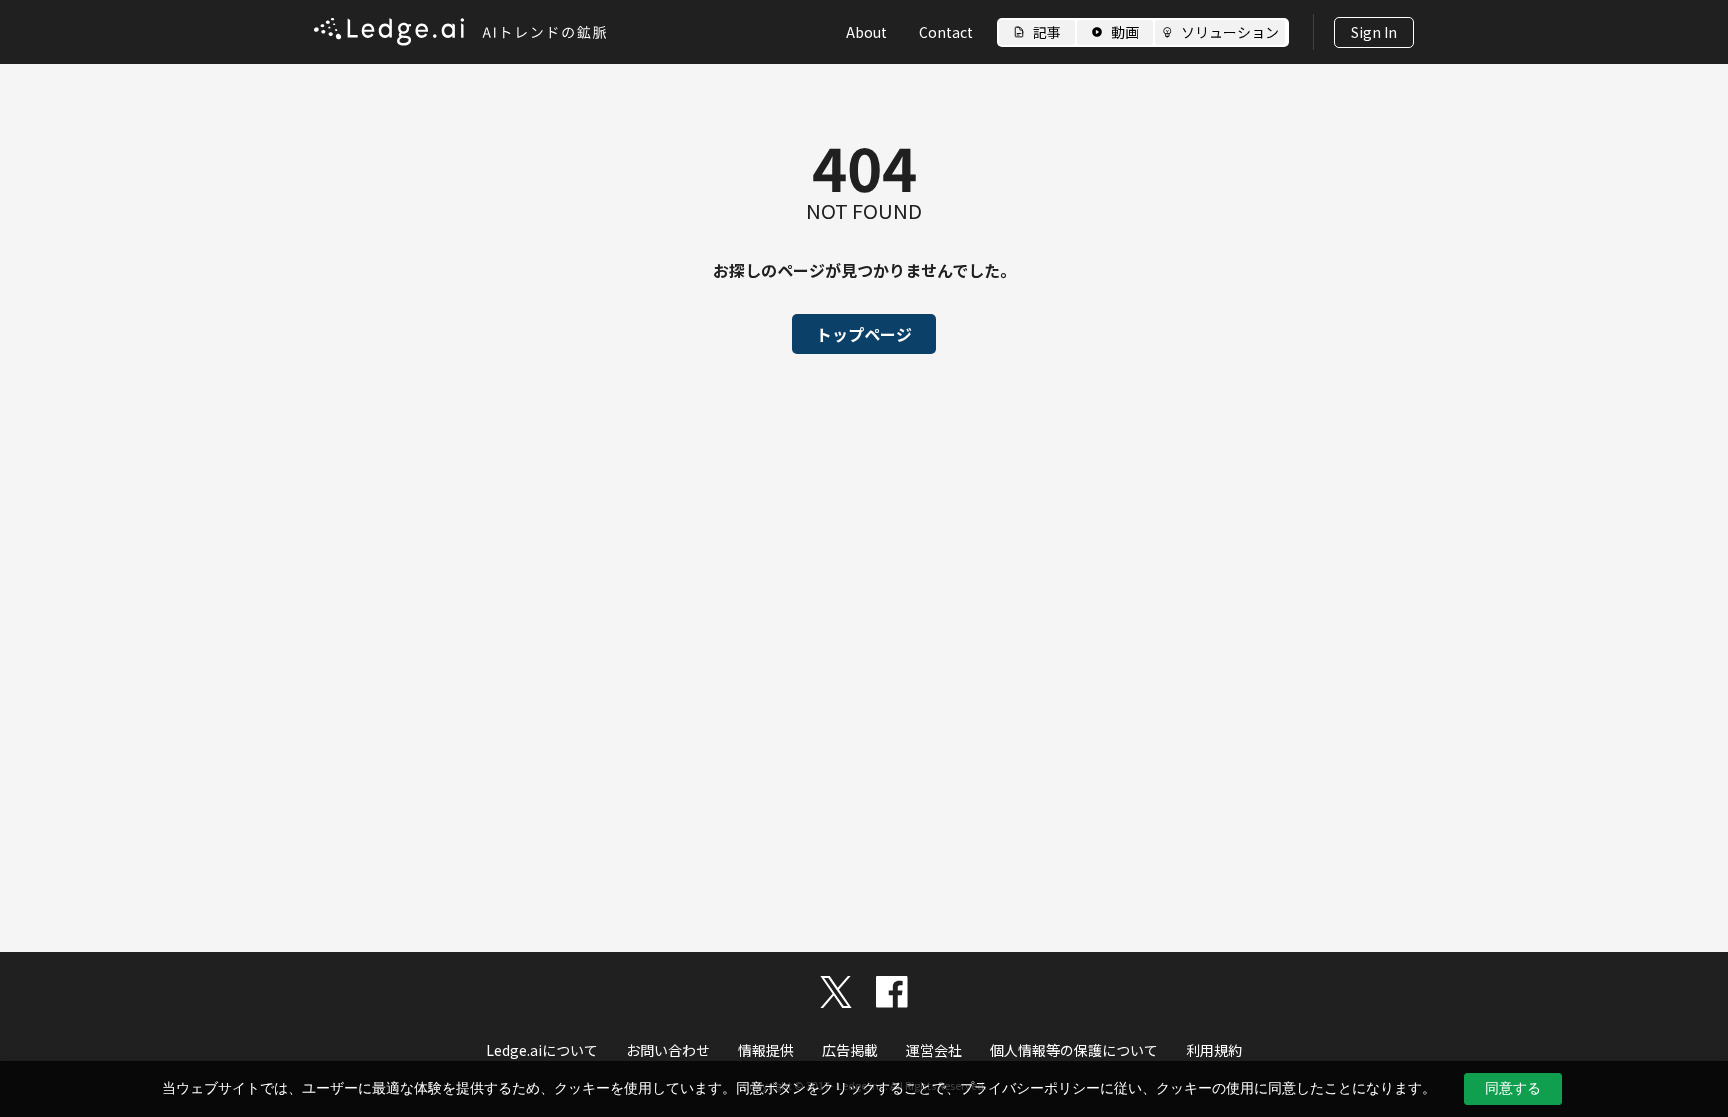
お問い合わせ (668, 1050)
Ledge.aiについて (542, 1050)
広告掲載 (850, 1050)
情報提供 (766, 1050)
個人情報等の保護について (1074, 1050)
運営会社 (934, 1050)
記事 (1047, 32)
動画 (1125, 32)
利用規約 (1214, 1050)
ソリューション (1230, 32)
